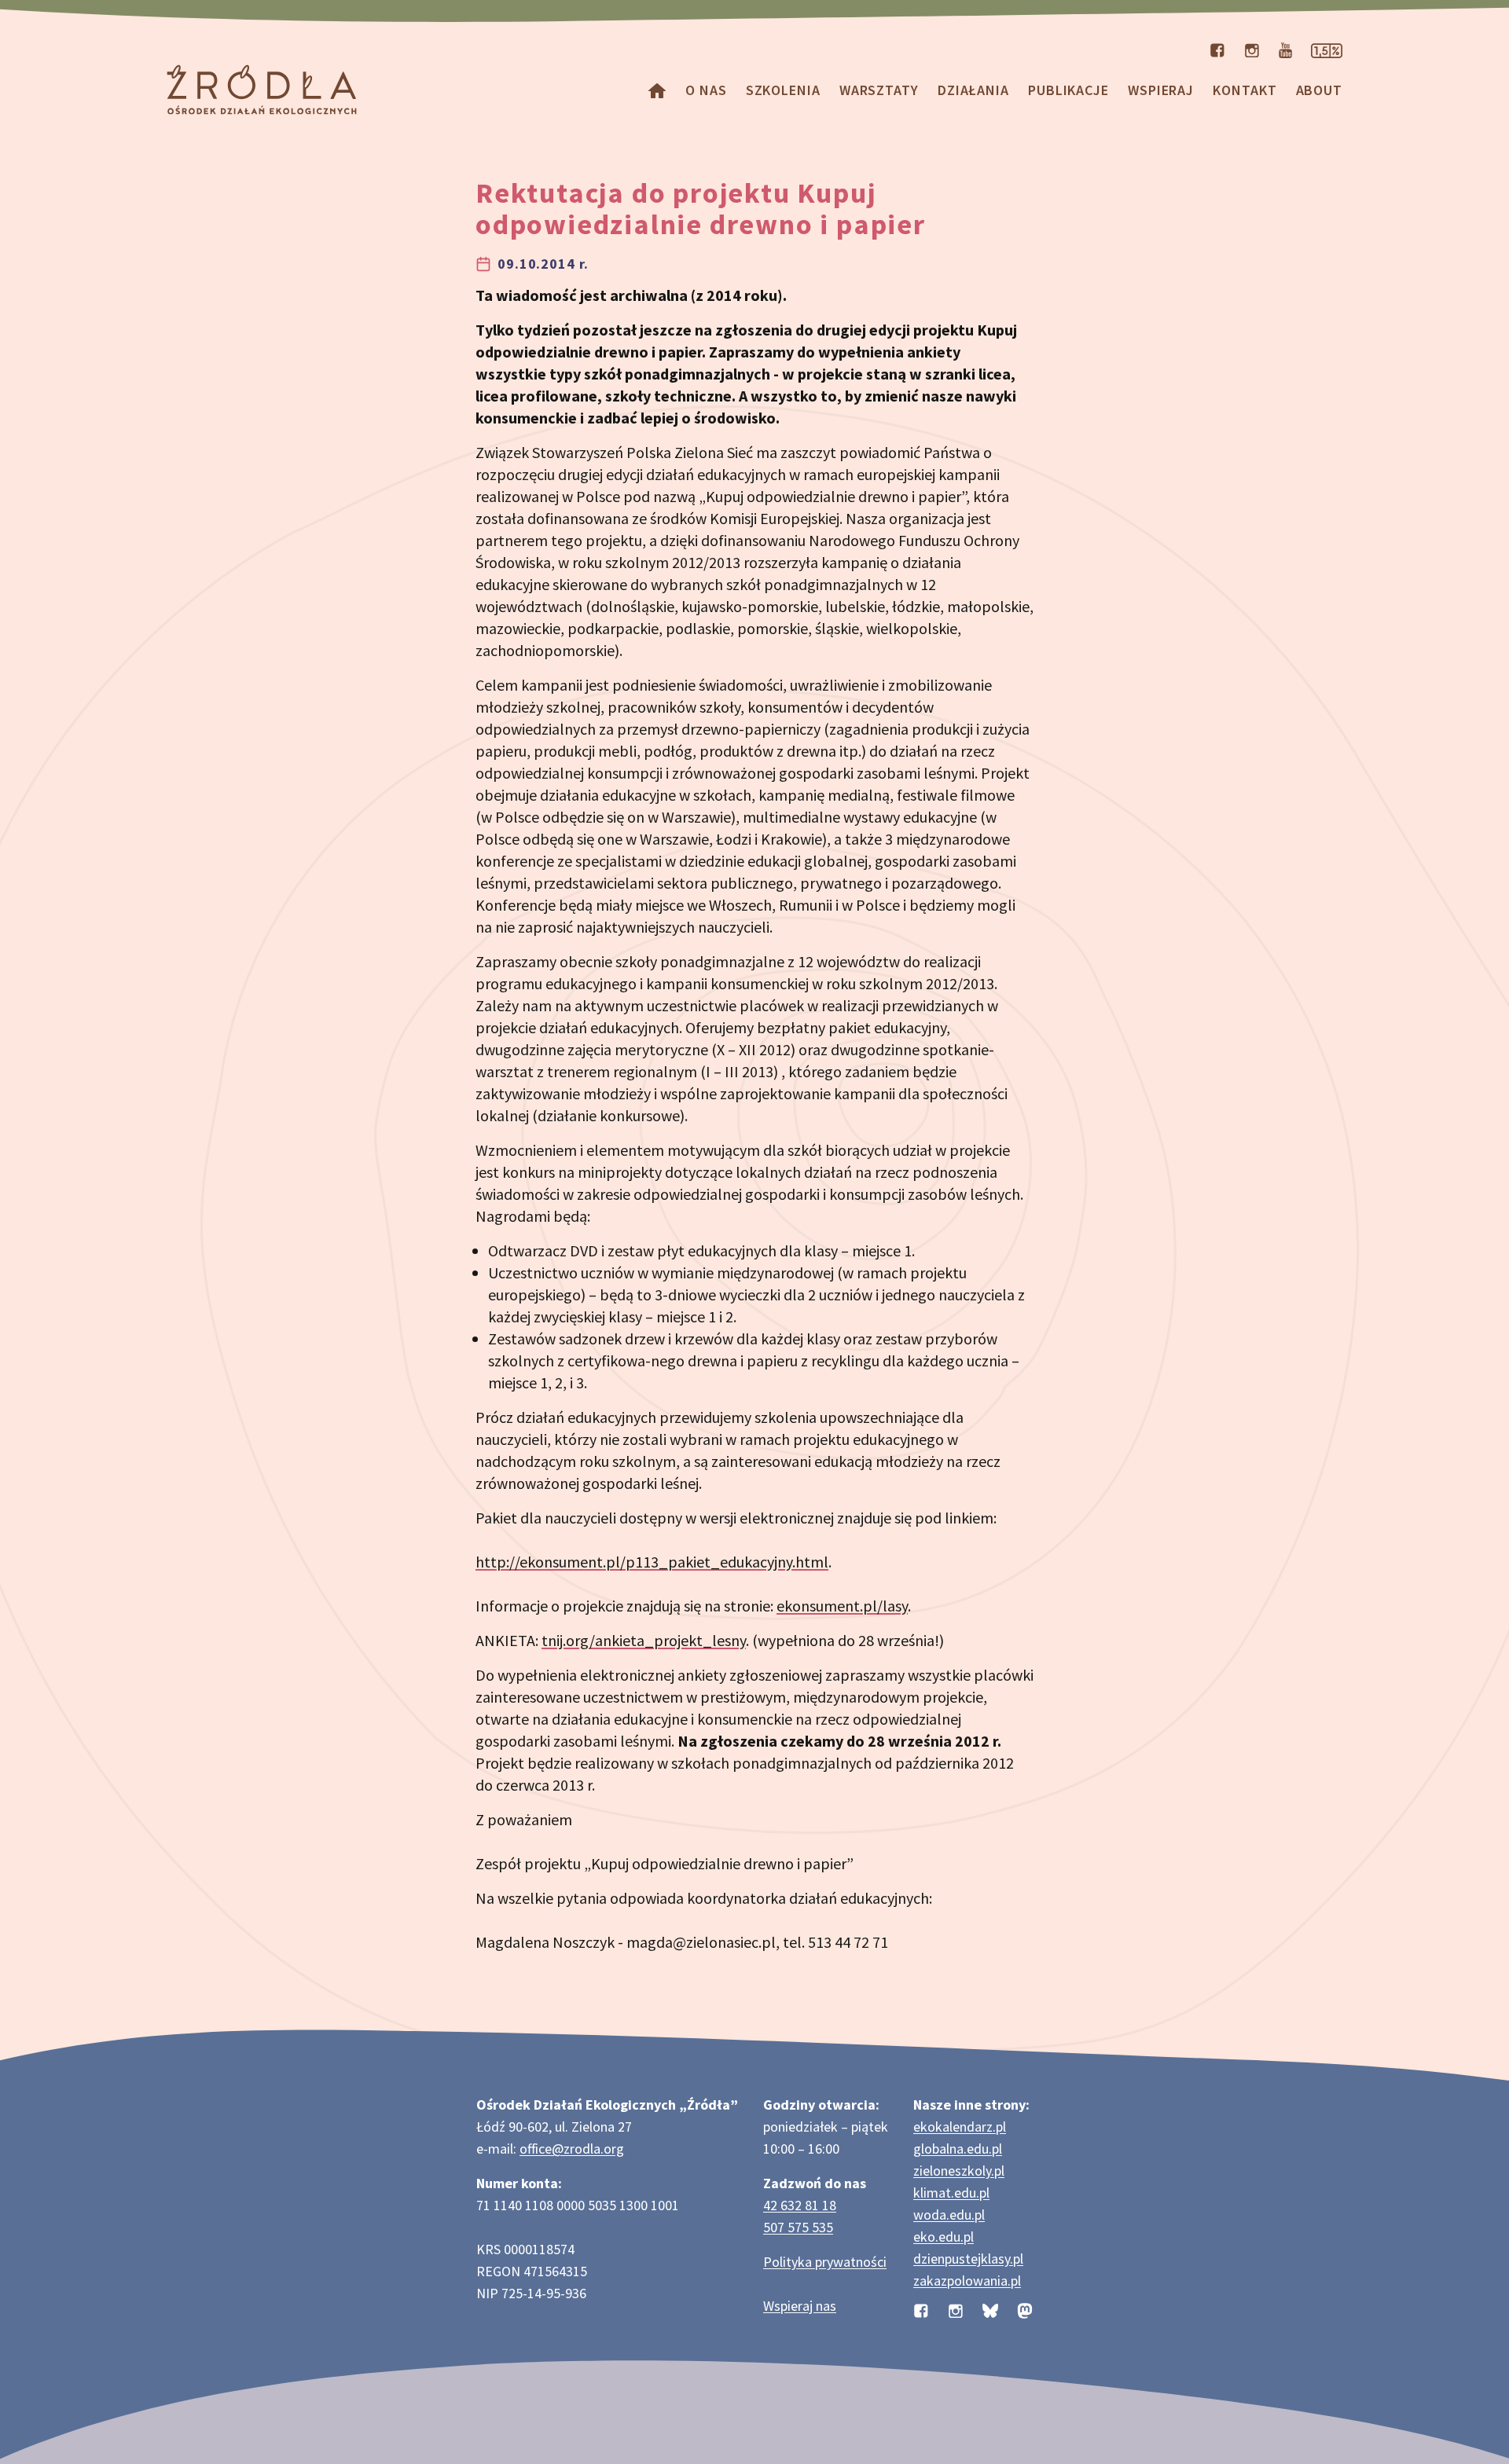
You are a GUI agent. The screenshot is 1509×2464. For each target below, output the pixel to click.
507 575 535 (798, 2227)
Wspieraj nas (800, 2306)
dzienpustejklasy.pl (968, 2259)
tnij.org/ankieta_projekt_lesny (644, 1640)
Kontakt (1245, 90)
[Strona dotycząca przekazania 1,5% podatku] (1327, 49)
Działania (973, 90)
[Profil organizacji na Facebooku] (1217, 49)
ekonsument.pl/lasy (842, 1606)
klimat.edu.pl (951, 2193)
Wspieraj (1161, 90)
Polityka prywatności (825, 2262)
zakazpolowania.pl (967, 2281)
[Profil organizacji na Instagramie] (1252, 49)
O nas (706, 90)
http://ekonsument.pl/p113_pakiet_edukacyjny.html (652, 1562)
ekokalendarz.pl (960, 2127)
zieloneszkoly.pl (959, 2171)
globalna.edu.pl (958, 2149)
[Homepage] (657, 90)
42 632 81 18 (800, 2205)
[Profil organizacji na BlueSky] (990, 2309)
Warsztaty (879, 90)
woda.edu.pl (949, 2215)
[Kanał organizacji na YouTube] (1285, 49)
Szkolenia (783, 90)
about (1320, 90)
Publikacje (1068, 90)
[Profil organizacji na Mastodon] (1025, 2309)
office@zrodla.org (572, 2149)
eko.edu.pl (944, 2237)
